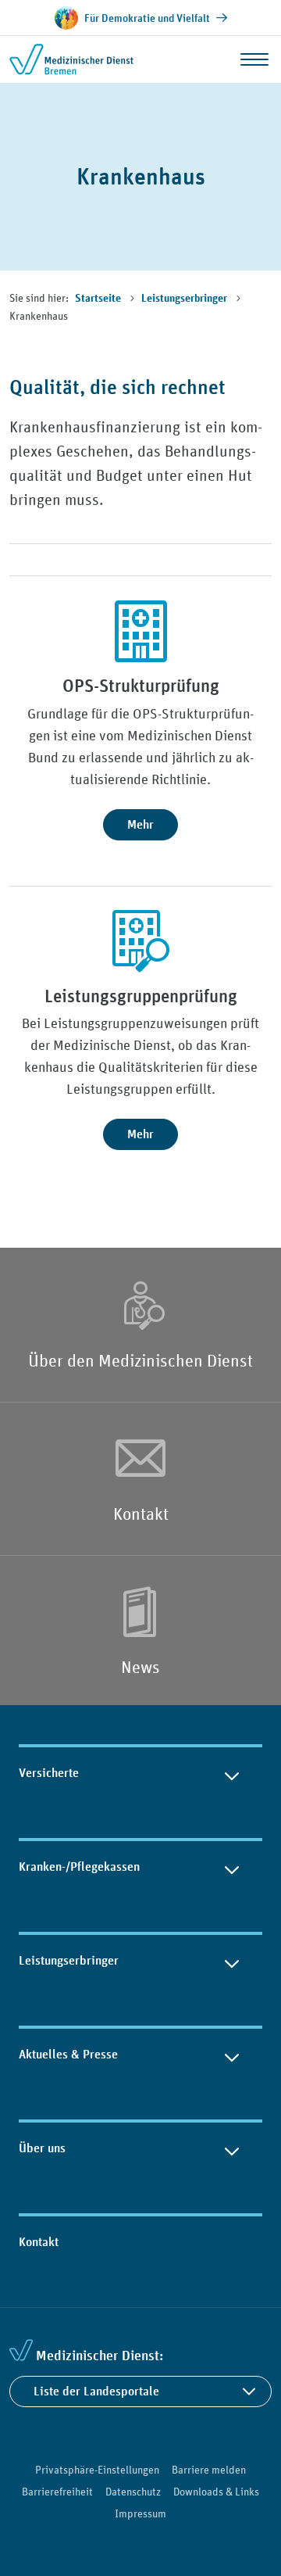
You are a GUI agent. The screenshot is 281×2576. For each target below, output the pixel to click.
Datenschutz (133, 2492)
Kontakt (141, 1514)
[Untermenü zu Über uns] (232, 2148)
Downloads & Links (216, 2492)
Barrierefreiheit (57, 2492)
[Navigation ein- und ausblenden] (254, 59)
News (140, 1667)
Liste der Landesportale (96, 2391)
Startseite (99, 299)
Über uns (42, 2148)
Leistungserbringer (185, 299)
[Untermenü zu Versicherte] (232, 1773)
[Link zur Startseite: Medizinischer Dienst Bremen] (72, 59)
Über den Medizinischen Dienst (140, 1360)
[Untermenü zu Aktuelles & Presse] (232, 2055)
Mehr (140, 824)
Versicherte (49, 1773)
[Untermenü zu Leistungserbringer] (232, 1961)
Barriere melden (209, 2470)
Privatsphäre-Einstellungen (97, 2470)
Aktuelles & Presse (68, 2054)
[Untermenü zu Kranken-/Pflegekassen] (232, 1867)
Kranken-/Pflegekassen (79, 1867)
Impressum (140, 2513)
